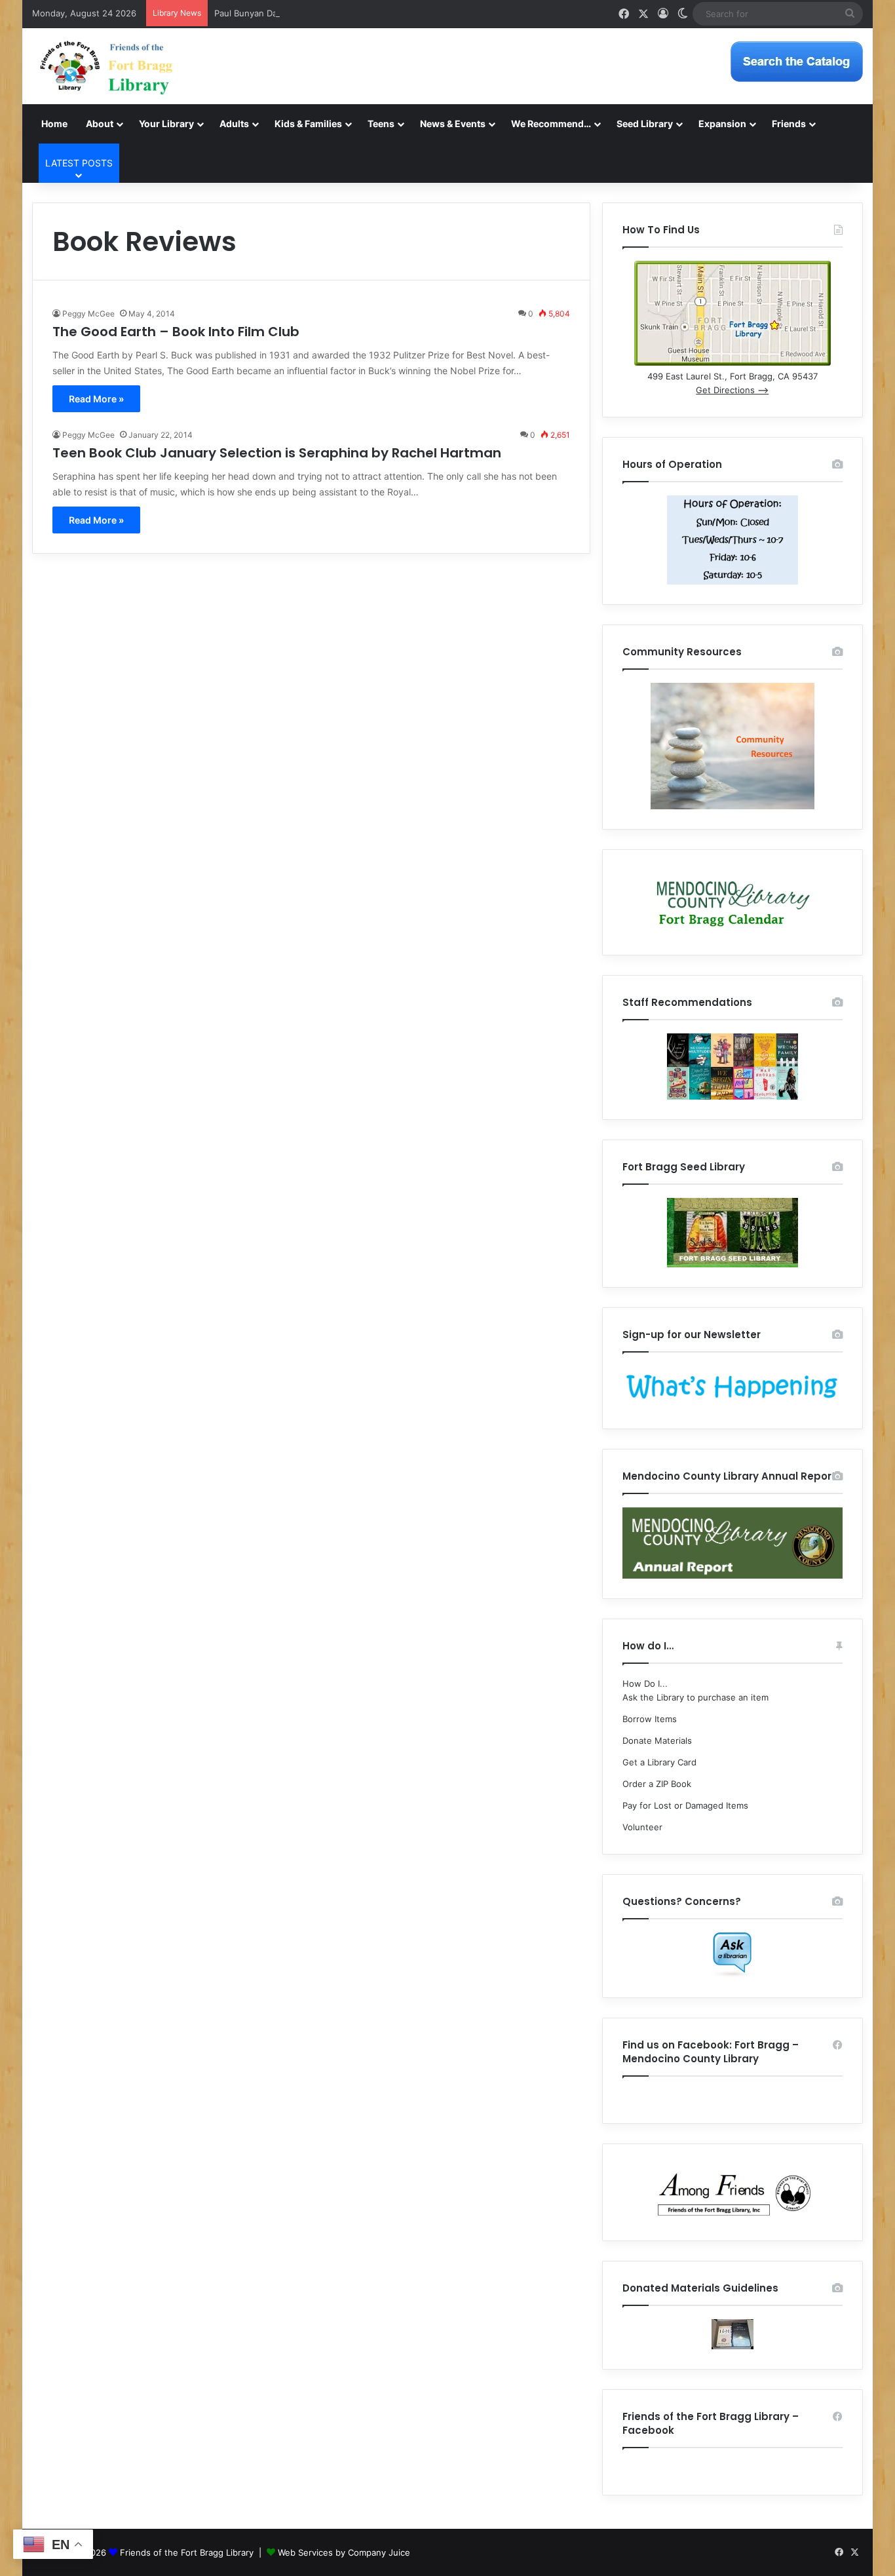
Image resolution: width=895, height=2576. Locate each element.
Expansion (722, 124)
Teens (381, 124)
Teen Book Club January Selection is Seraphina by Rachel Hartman (277, 453)
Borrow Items (650, 1719)
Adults (234, 124)
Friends (789, 124)
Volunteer (642, 1827)
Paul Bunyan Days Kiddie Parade (279, 13)
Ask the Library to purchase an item (695, 1697)
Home (54, 124)
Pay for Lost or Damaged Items (685, 1805)
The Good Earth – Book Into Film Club (176, 332)
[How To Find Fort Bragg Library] (733, 362)
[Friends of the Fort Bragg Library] (106, 66)
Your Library (166, 124)
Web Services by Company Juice (344, 2552)
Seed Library (645, 124)
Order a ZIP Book (657, 1784)
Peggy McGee (88, 314)
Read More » (96, 399)
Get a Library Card (659, 1762)
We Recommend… (551, 124)
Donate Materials (657, 1740)
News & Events (453, 124)
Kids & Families (308, 124)
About (100, 124)
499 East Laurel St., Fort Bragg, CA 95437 (733, 376)
